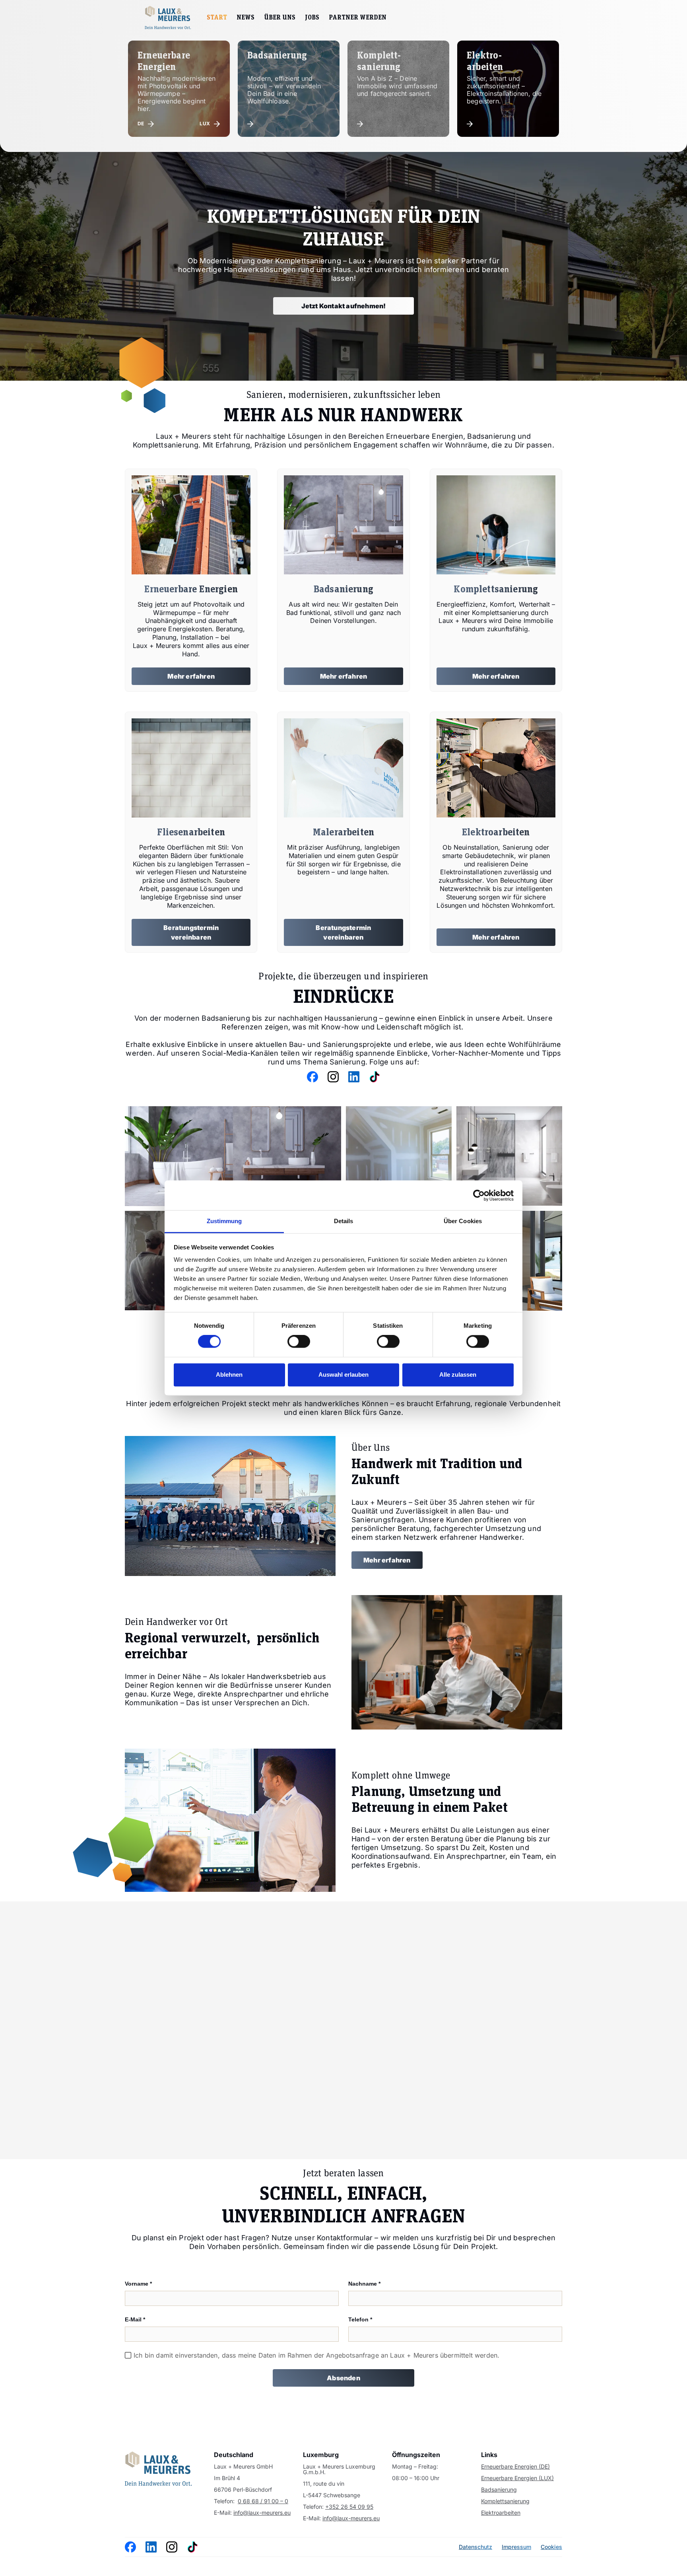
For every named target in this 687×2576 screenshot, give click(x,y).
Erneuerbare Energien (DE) (515, 2467)
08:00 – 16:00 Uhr (416, 2478)
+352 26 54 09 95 (349, 2507)
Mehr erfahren (191, 676)
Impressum (516, 2547)
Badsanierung (499, 2490)
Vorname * (138, 2284)
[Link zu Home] (158, 2469)
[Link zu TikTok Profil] (375, 1077)
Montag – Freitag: (415, 2467)
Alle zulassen (458, 1375)
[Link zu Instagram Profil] (354, 1077)
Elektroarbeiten (501, 2513)
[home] (168, 18)
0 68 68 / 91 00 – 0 (263, 2501)
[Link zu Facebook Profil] (312, 1077)
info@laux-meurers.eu (262, 2513)
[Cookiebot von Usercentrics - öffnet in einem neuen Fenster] (479, 1195)
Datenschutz (475, 2547)
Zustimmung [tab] (224, 1221)
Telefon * (360, 2319)
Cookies (551, 2547)
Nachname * (364, 2284)
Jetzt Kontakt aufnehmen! (344, 306)
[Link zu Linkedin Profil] (151, 2547)
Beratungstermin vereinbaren (191, 932)
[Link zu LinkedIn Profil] (333, 1077)
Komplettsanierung (505, 2501)
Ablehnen (229, 1375)
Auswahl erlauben (343, 1375)
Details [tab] (344, 1221)
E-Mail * (135, 2319)
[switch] (299, 1342)
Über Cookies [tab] (463, 1221)
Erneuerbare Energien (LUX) (517, 2478)
